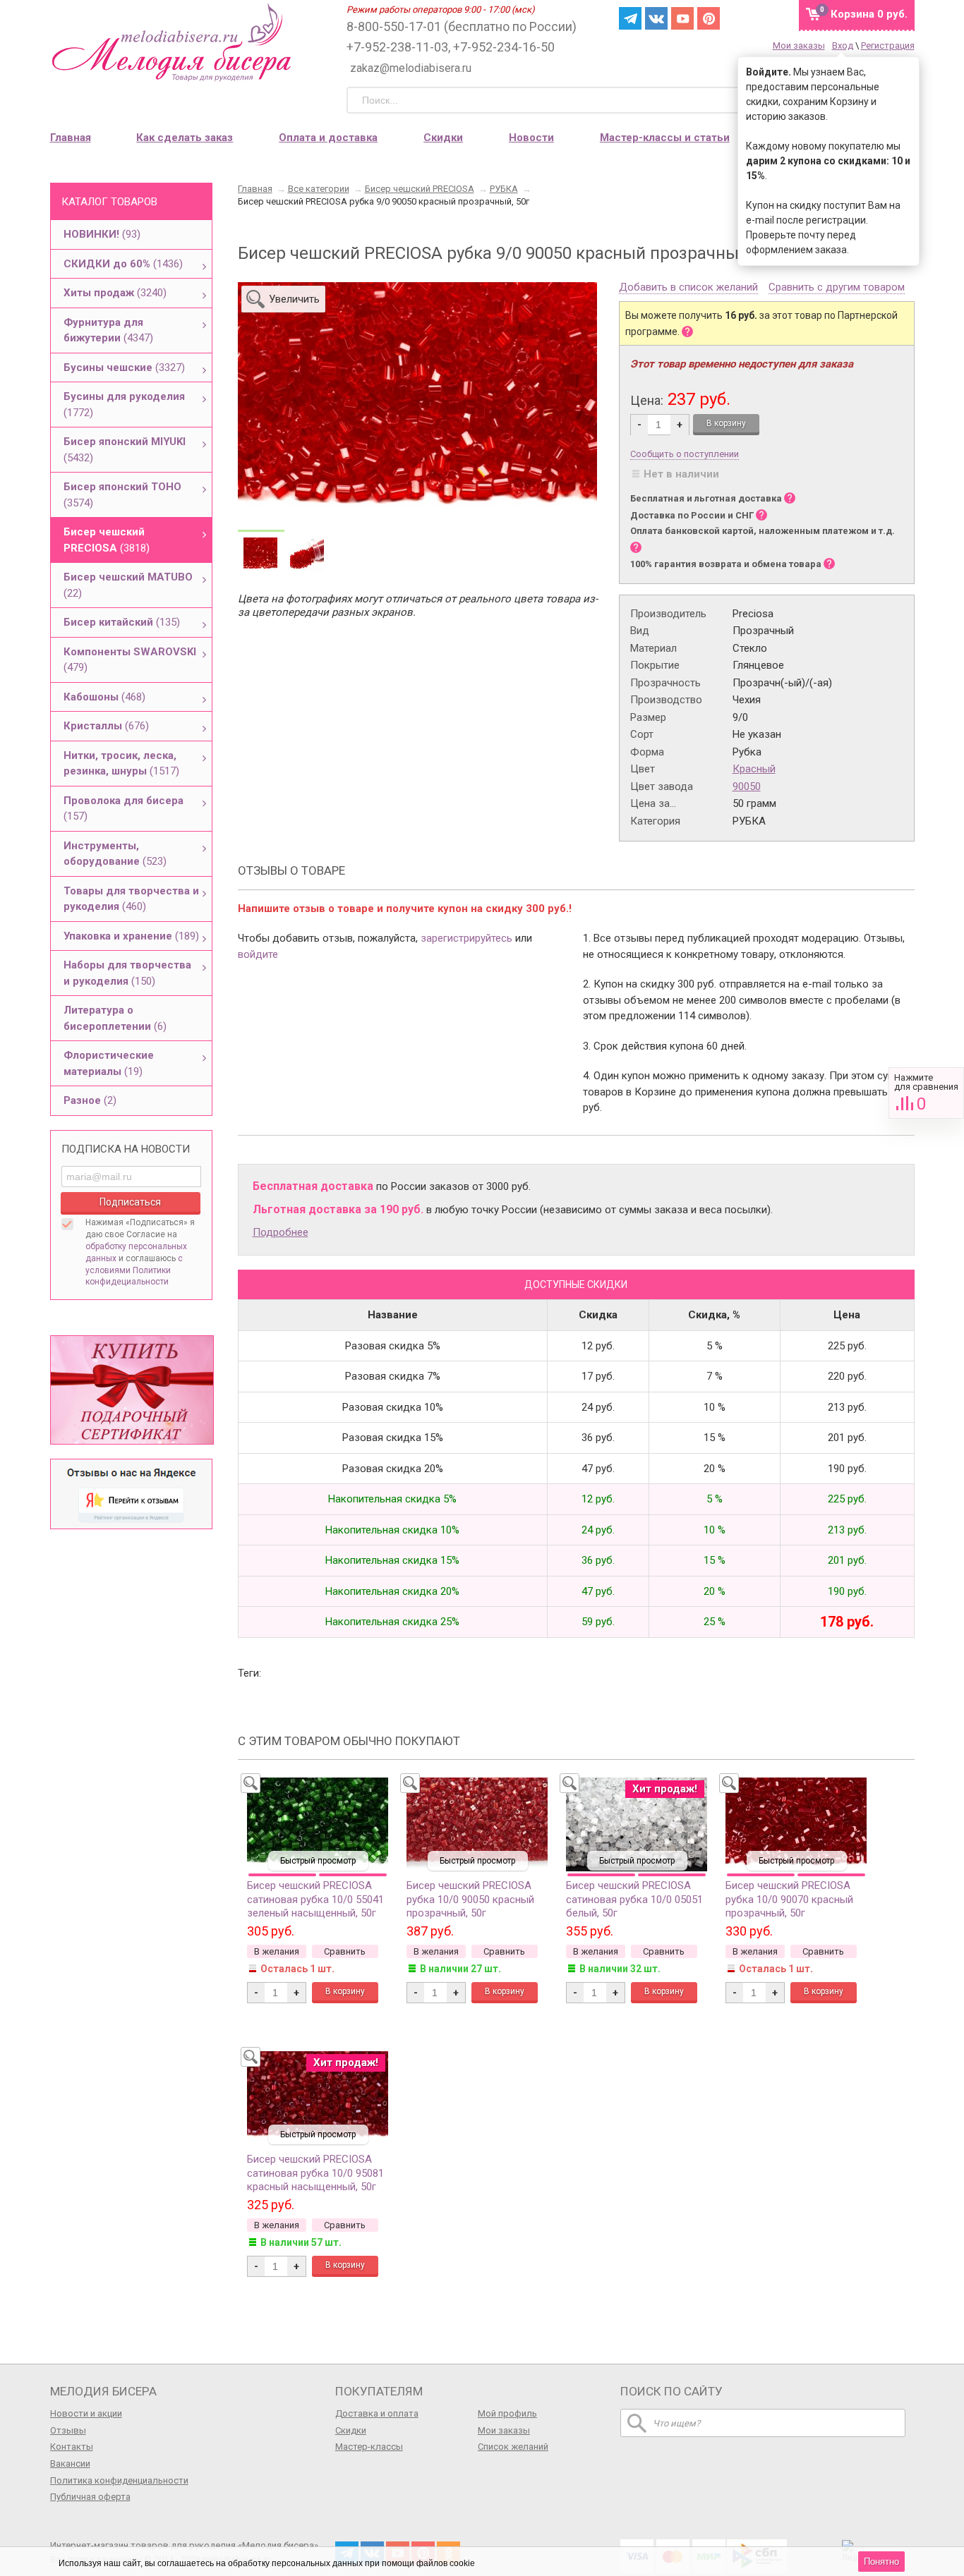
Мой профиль (507, 2413)
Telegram (630, 18)
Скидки (443, 138)
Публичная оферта (90, 2497)
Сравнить (926, 1093)
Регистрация (888, 45)
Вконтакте (656, 18)
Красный (754, 769)
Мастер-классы (369, 2447)
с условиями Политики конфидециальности (134, 1270)
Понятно (881, 2562)
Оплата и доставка (328, 138)
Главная (71, 138)
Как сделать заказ (185, 138)
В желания (277, 1951)
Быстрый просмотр (318, 1861)
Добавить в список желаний (688, 288)
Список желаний (513, 2447)
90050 (747, 786)
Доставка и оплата (377, 2413)
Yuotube (682, 18)
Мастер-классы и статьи (665, 138)
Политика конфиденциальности (119, 2480)
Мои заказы (799, 45)
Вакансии (70, 2463)
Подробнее (281, 1232)
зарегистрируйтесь (466, 938)
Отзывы (68, 2430)
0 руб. (869, 14)
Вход (843, 45)
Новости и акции (86, 2413)
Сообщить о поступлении (685, 454)
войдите (258, 954)
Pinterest (709, 18)
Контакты (72, 2447)
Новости (531, 138)
